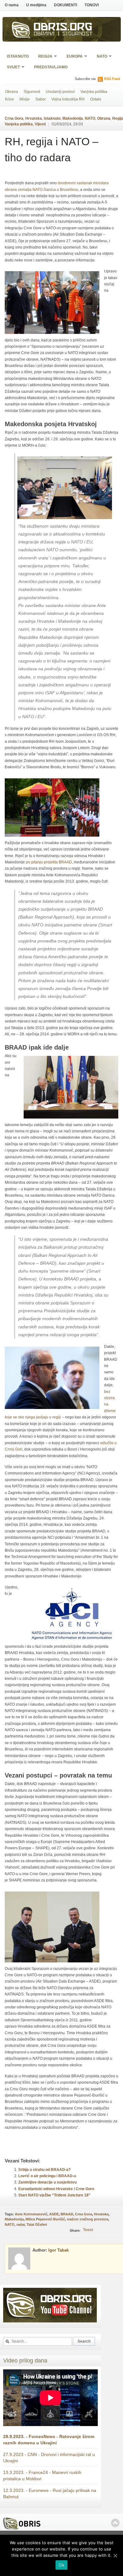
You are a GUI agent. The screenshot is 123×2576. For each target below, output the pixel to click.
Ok (61, 2565)
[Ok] (115, 2556)
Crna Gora (14, 118)
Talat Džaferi (37, 2224)
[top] (115, 2523)
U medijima (36, 5)
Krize (9, 99)
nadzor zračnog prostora (88, 2219)
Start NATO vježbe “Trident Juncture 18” (54, 2195)
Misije (25, 99)
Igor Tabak (59, 2250)
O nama (12, 5)
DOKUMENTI (65, 5)
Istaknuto (18, 56)
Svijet (11, 68)
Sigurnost (32, 92)
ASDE (54, 2214)
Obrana (12, 92)
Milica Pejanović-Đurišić (45, 2219)
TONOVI (92, 5)
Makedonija (73, 118)
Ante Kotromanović (31, 2214)
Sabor (41, 99)
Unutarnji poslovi (60, 92)
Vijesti (40, 124)
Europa (73, 57)
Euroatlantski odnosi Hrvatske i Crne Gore (56, 2189)
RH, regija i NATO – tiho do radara (52, 149)
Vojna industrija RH (68, 99)
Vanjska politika (94, 92)
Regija (43, 57)
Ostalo (96, 99)
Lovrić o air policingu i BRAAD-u (47, 2176)
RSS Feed (112, 79)
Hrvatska (34, 118)
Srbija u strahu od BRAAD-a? (44, 2170)
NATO (100, 57)
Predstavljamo (51, 67)
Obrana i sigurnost (63, 34)
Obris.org (63, 28)
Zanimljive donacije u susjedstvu (47, 2182)
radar (20, 2224)
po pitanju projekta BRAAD (49, 862)
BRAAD (67, 2214)
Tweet (88, 2230)
